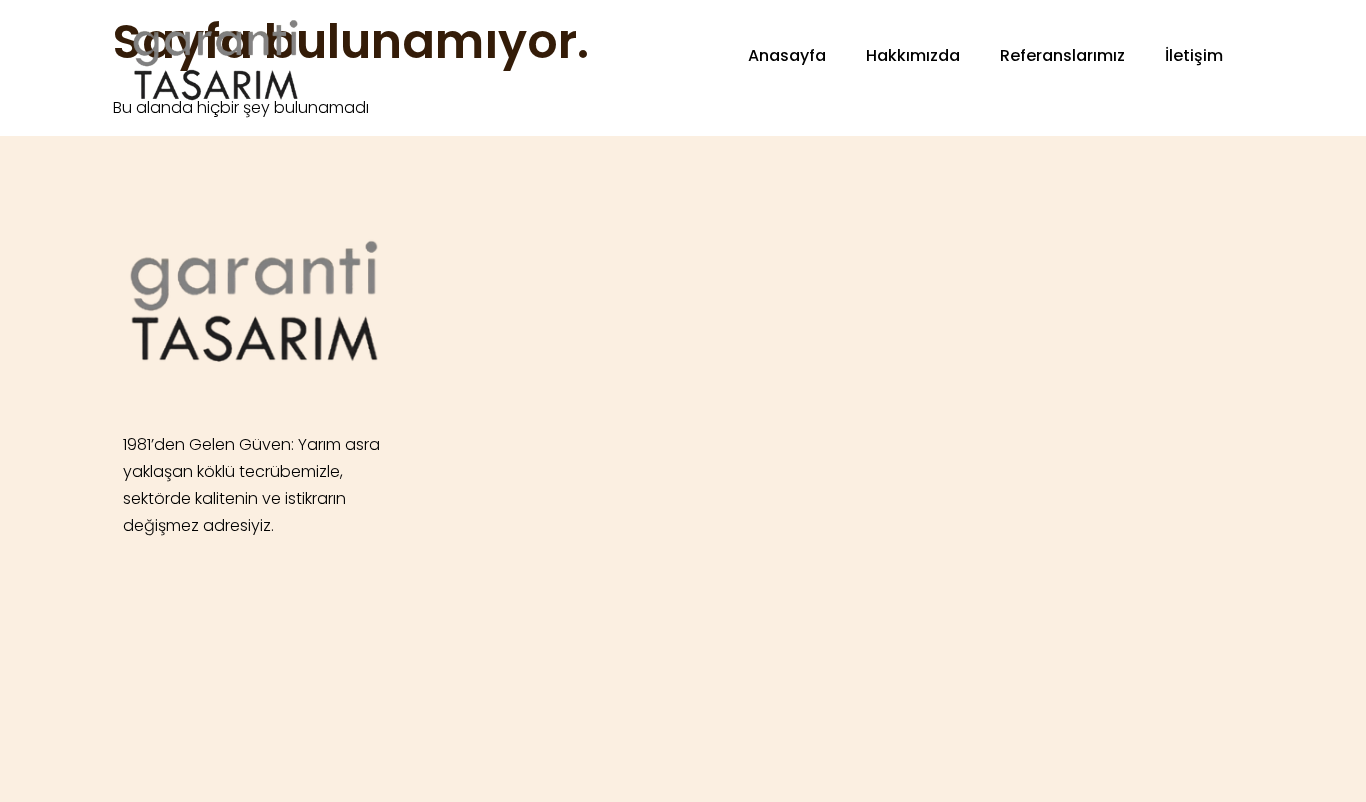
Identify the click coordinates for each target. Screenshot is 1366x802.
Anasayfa (787, 55)
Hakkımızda (913, 55)
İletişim (1194, 55)
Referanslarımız (1062, 55)
